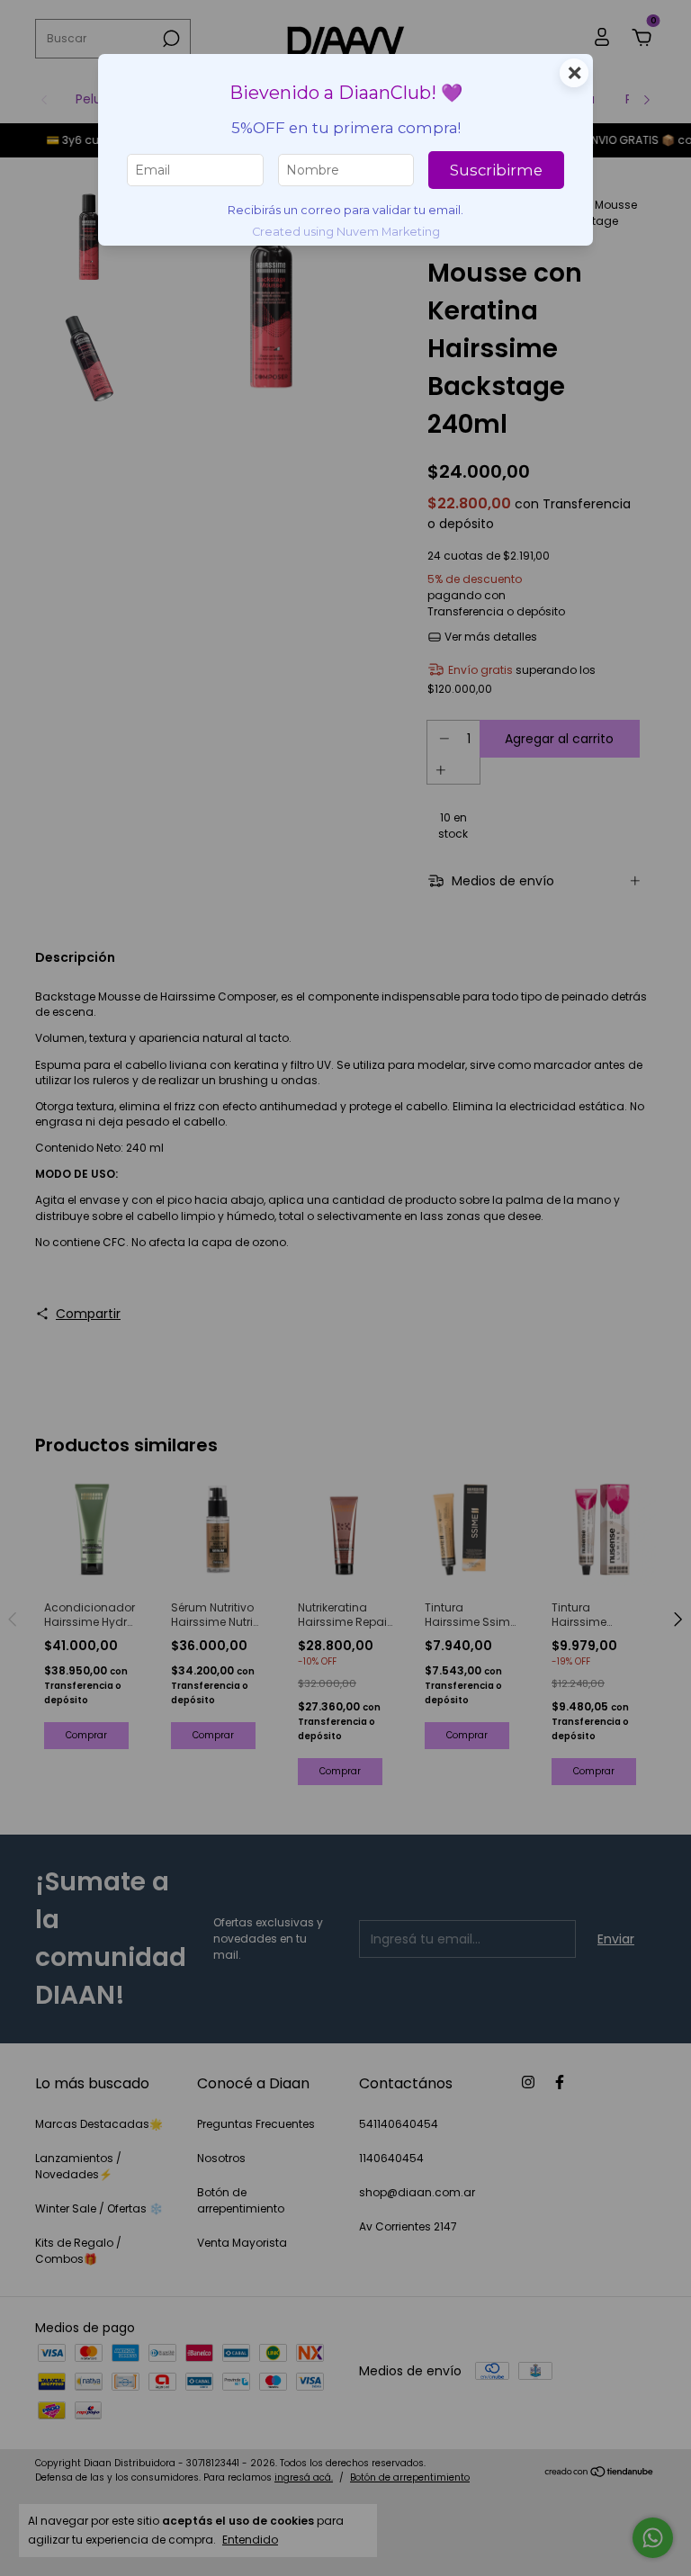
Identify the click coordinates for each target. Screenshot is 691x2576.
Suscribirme (496, 170)
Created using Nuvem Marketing (346, 232)
